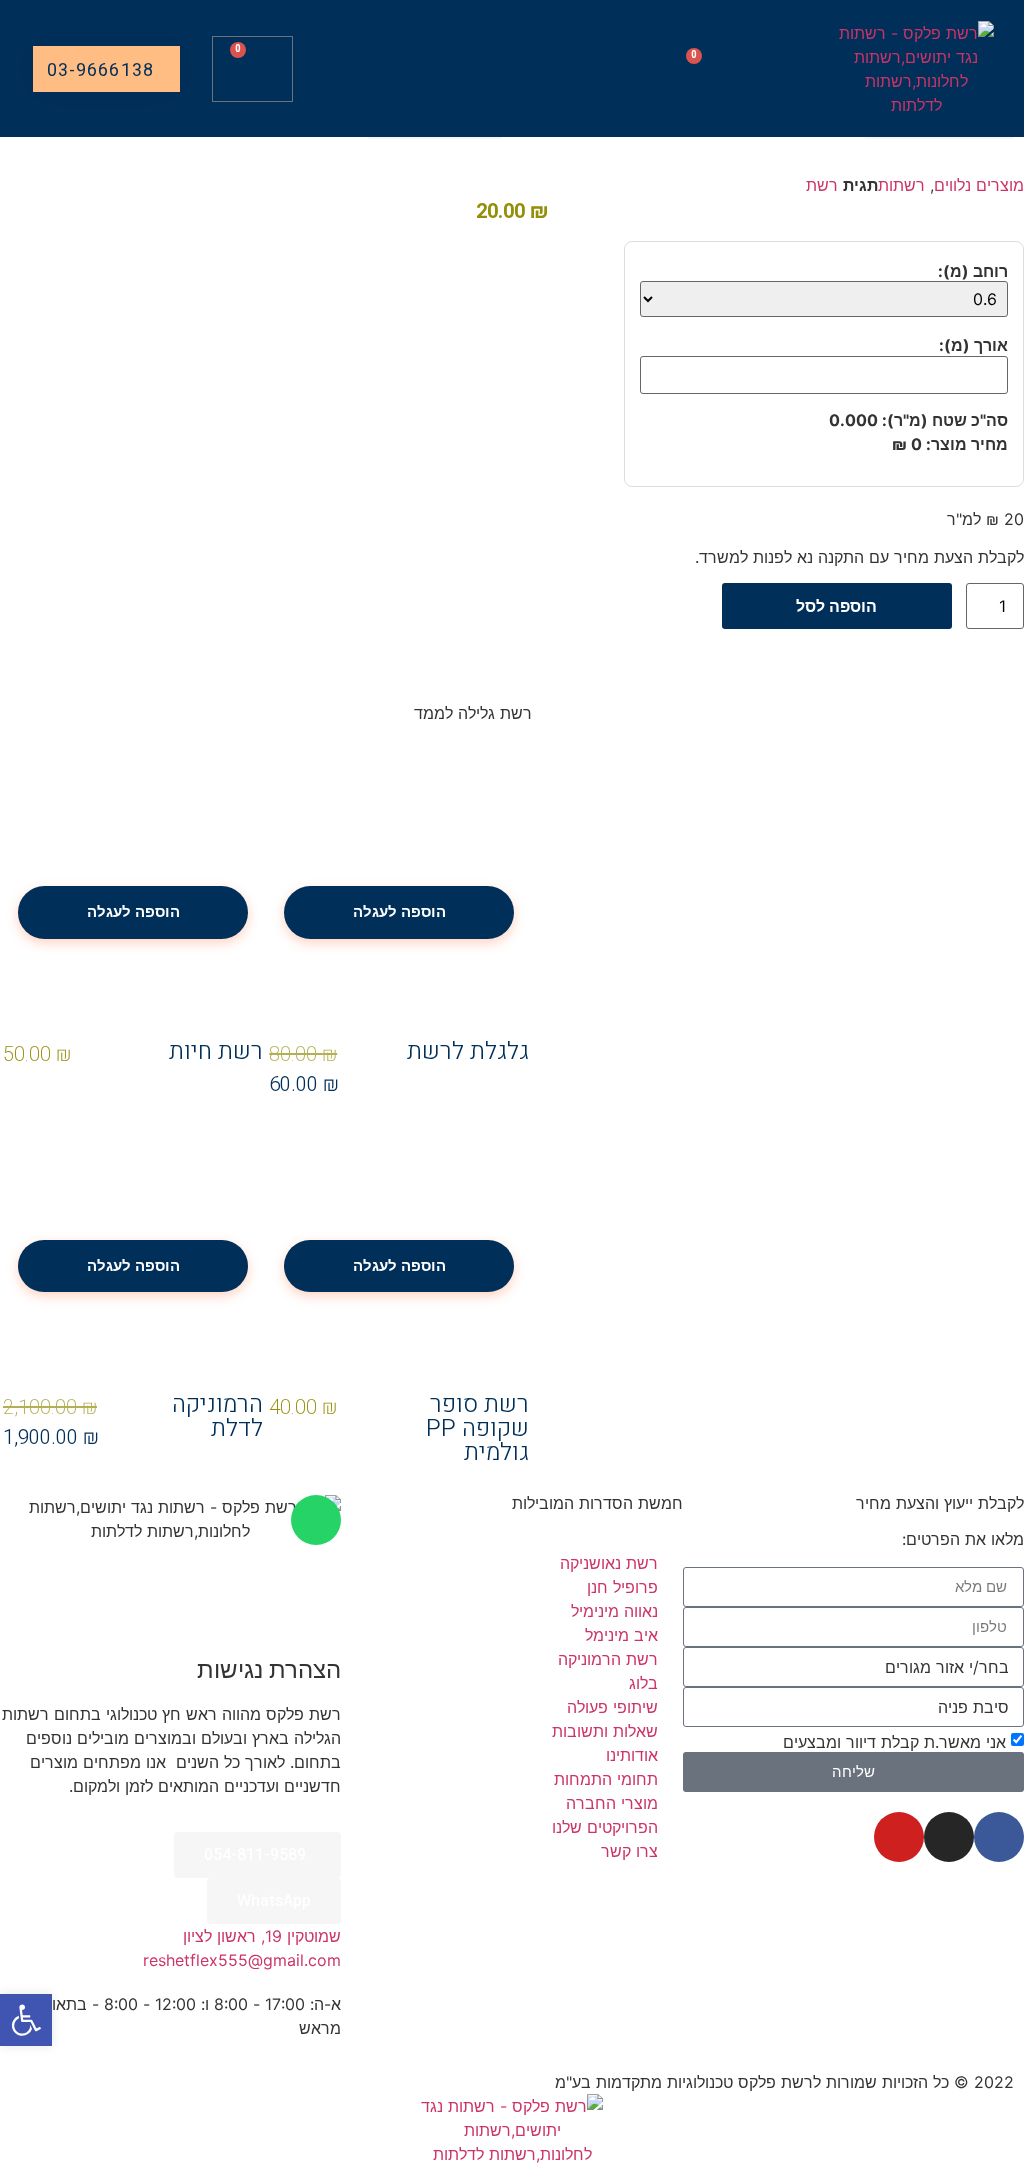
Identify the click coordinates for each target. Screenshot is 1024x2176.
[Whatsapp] (316, 1520)
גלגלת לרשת (468, 1051)
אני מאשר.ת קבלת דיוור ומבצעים (894, 1741)
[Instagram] (949, 1837)
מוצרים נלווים (979, 185)
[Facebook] (999, 1837)
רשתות (901, 185)
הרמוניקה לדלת (217, 1416)
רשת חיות (216, 1051)
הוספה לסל (836, 606)
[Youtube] (899, 1837)
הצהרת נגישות (269, 1669)
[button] (734, 26)
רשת (822, 185)
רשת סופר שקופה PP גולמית (477, 1428)
